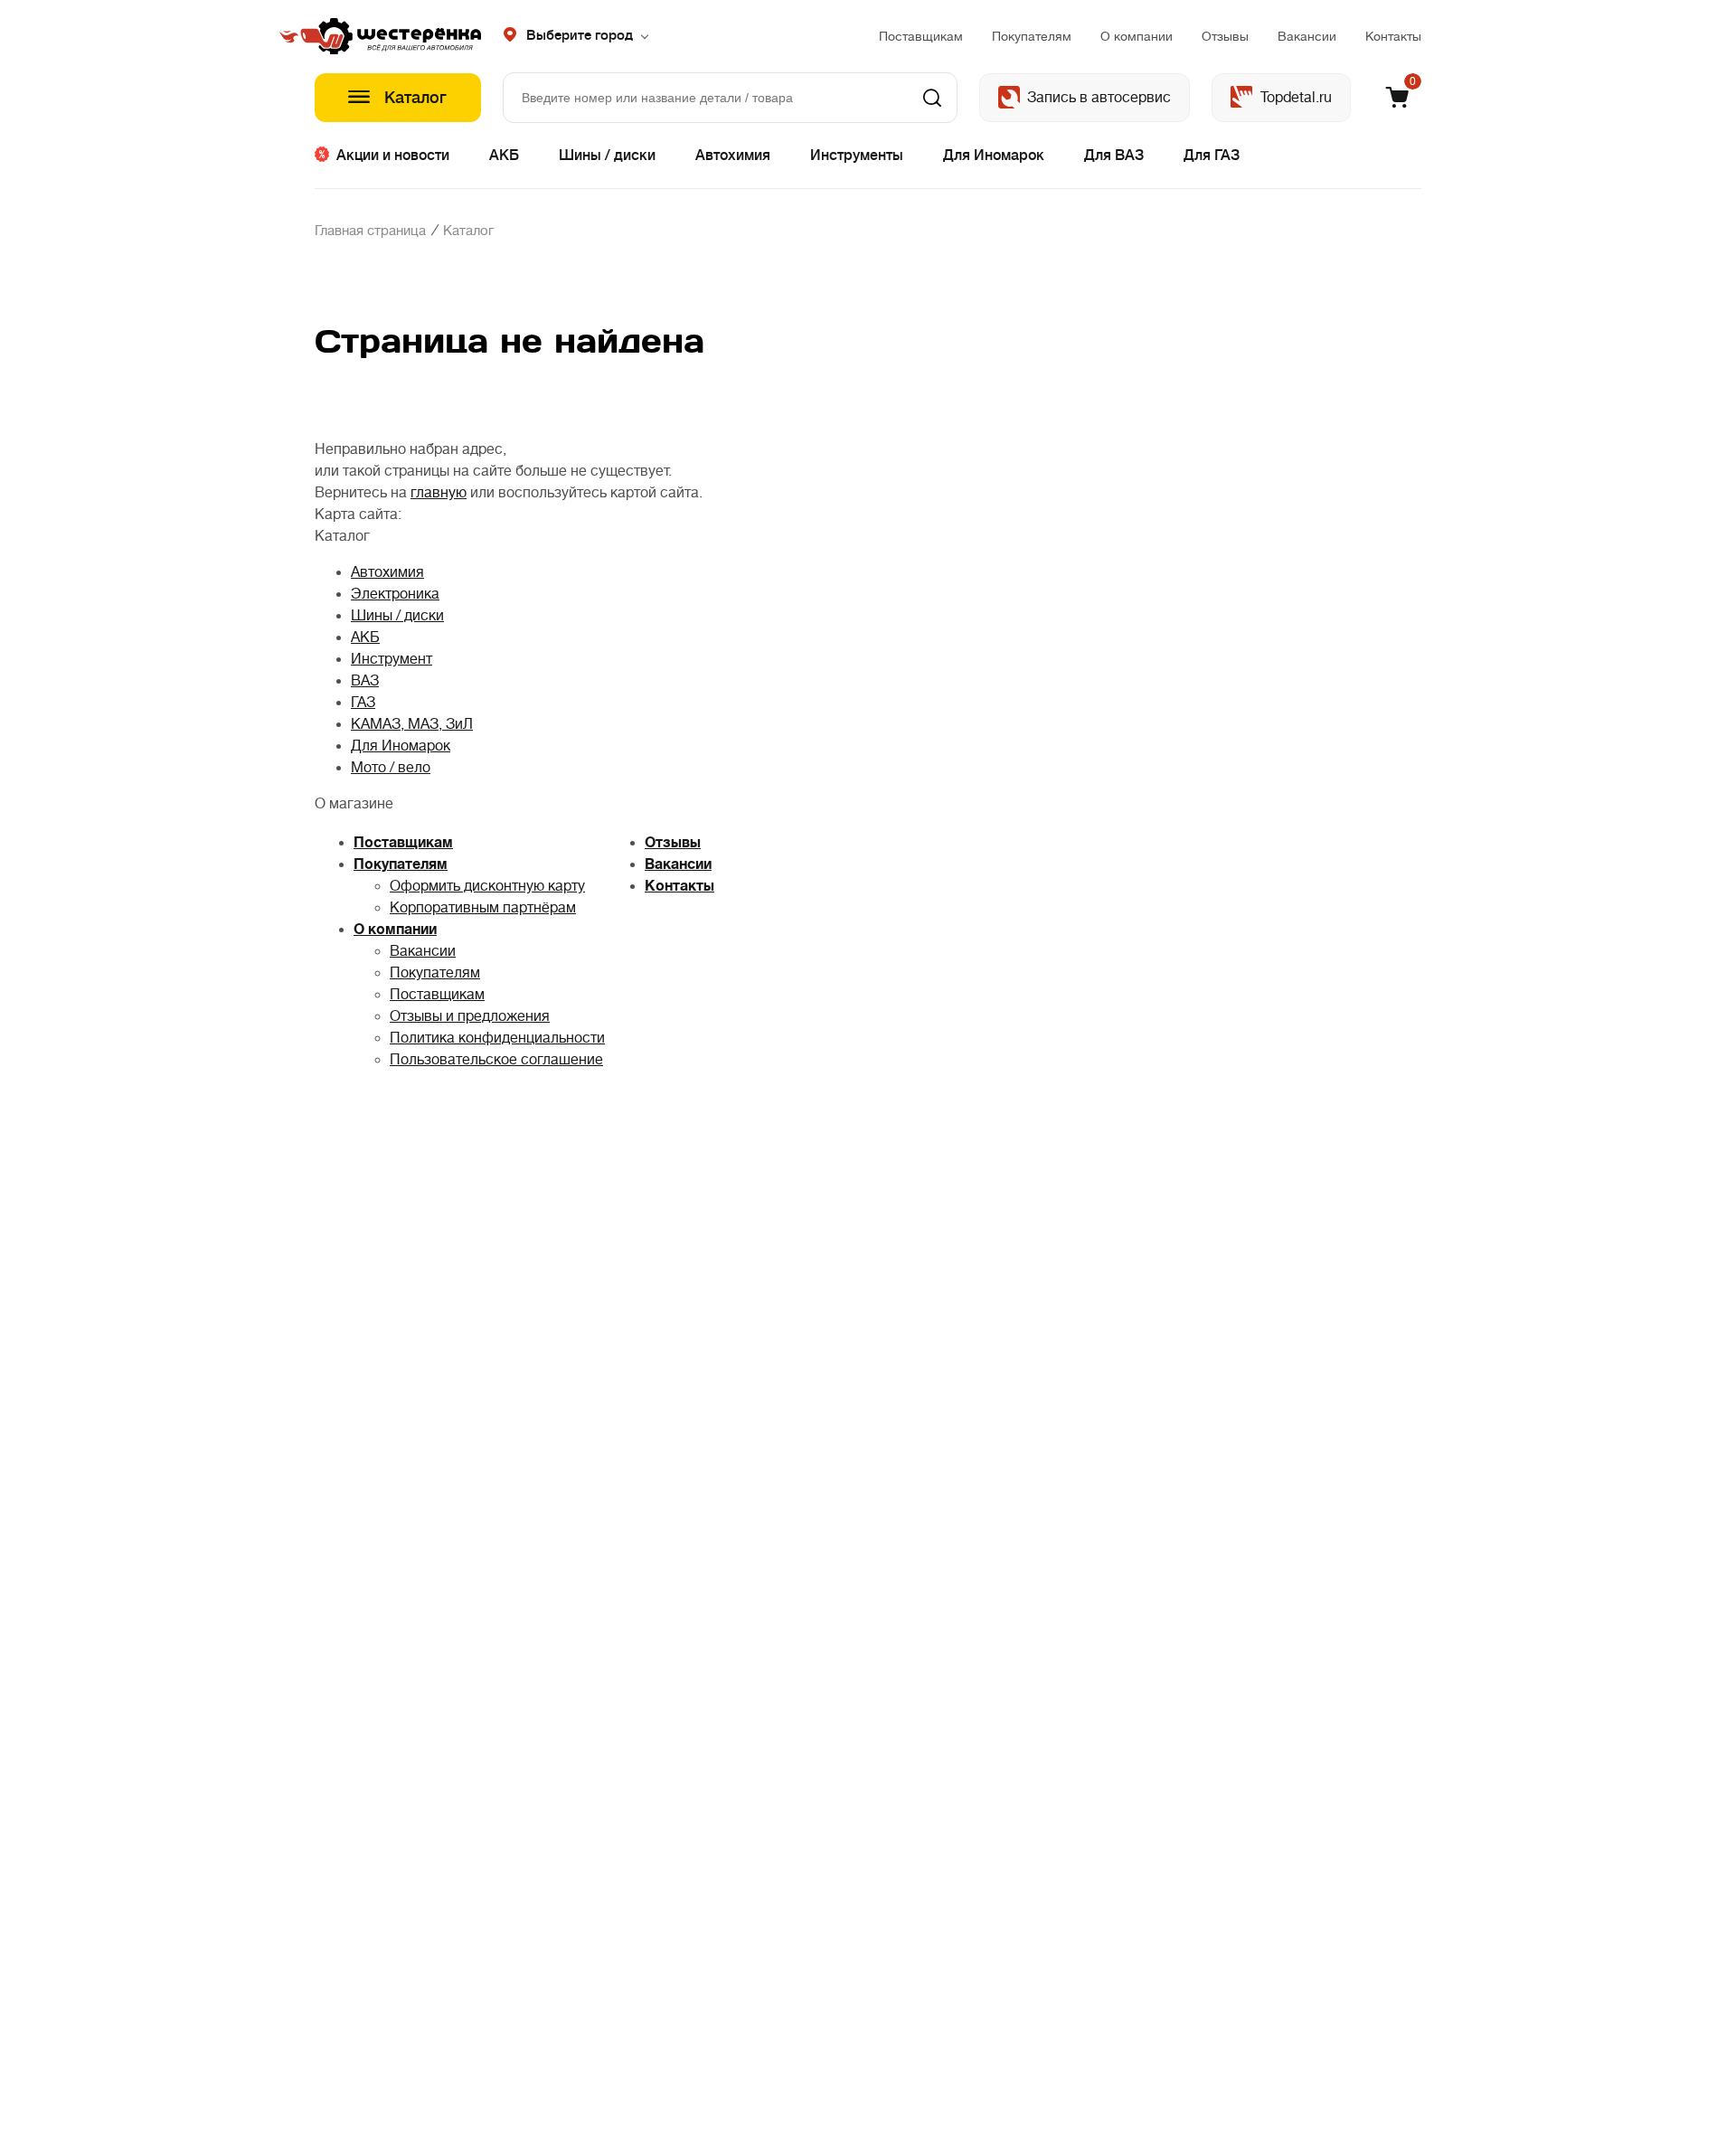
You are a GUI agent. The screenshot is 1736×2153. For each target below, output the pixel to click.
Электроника (395, 594)
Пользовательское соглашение (496, 1060)
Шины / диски (607, 156)
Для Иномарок (994, 156)
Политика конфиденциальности (497, 1038)
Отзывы (1225, 36)
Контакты (1393, 36)
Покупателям (1032, 36)
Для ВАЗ (1114, 156)
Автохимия (733, 156)
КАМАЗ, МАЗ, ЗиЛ (412, 724)
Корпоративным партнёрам (483, 908)
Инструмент (392, 659)
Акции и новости (393, 156)
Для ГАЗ (1212, 156)
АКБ (504, 156)
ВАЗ (365, 681)
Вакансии (1307, 36)
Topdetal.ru (1296, 98)
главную (439, 493)
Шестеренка (398, 36)
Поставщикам (921, 36)
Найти (932, 98)
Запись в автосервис (1099, 98)
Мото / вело (391, 768)
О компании (1137, 36)
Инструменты (857, 156)
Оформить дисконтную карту (487, 886)
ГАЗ (363, 703)
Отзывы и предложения (470, 1016)
